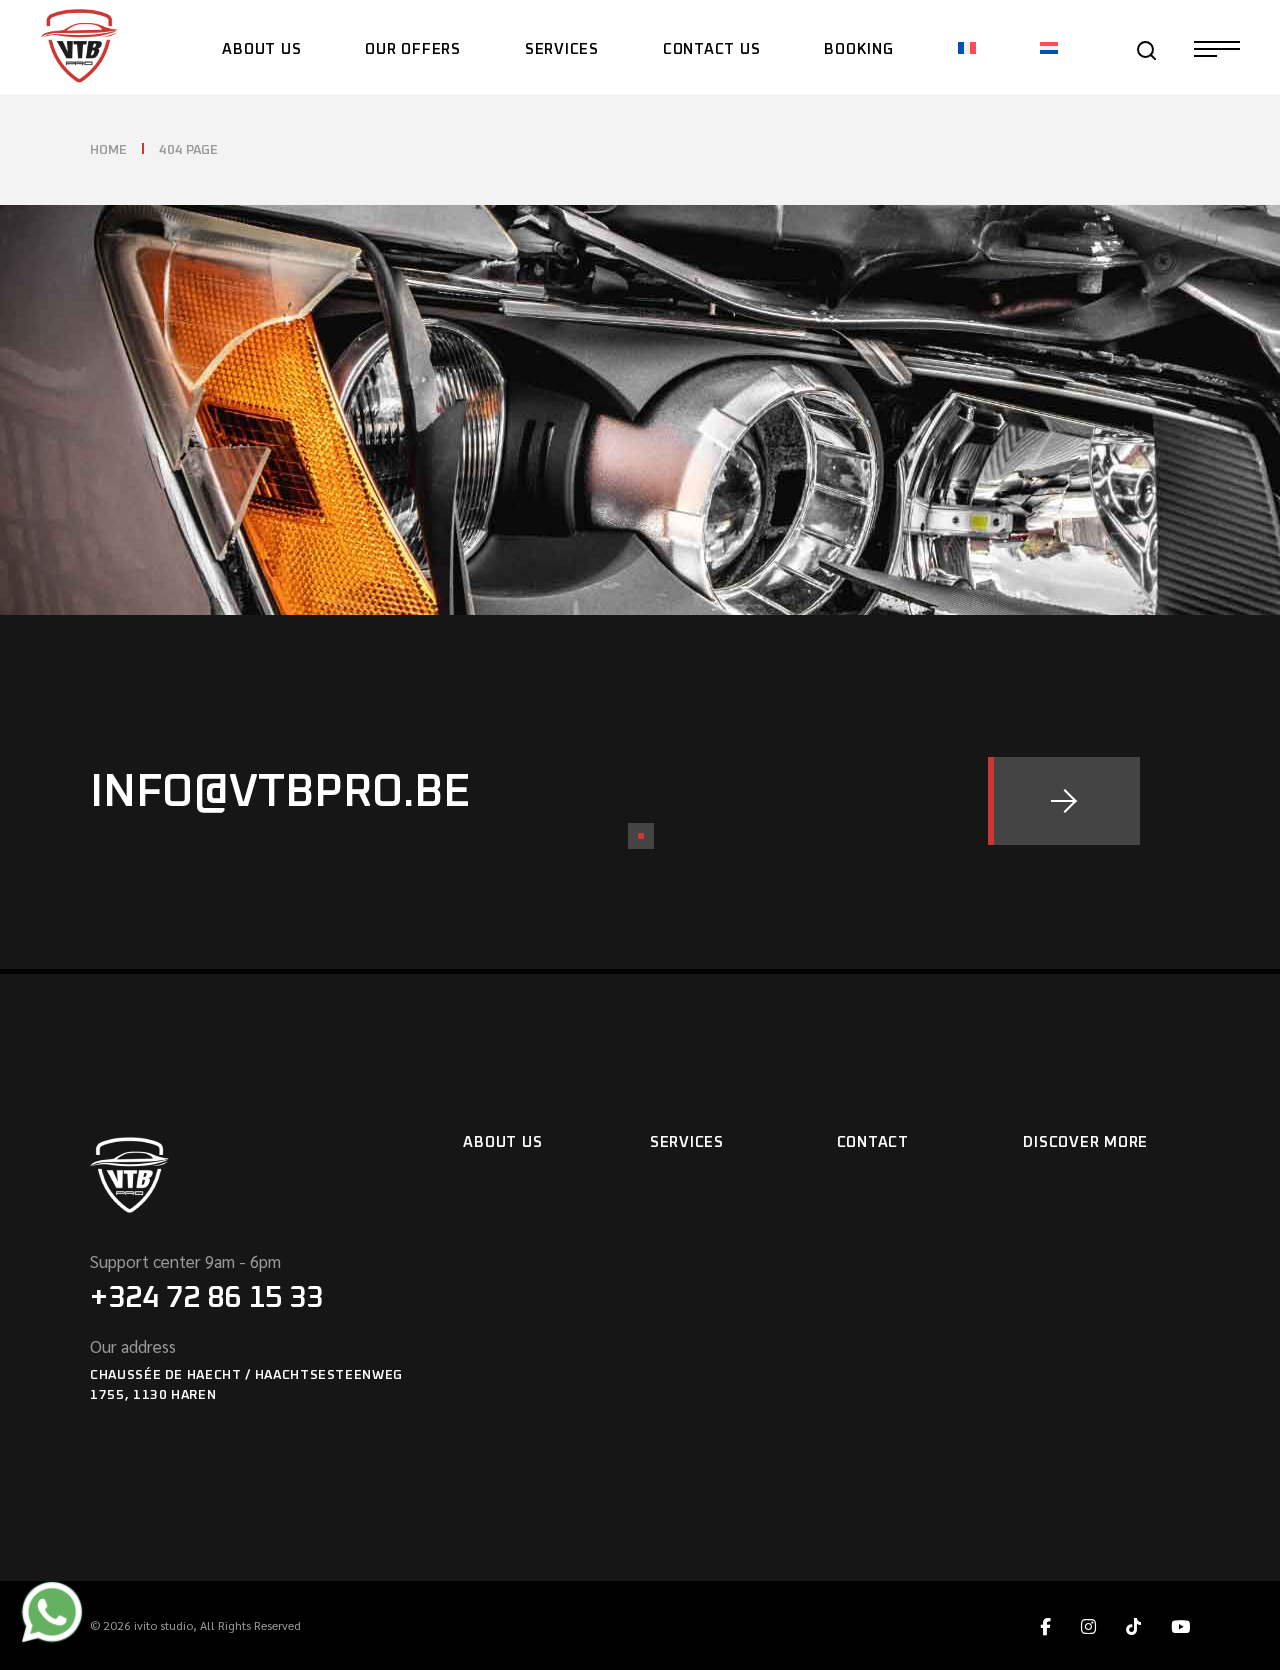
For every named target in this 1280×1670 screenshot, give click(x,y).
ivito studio (163, 1625)
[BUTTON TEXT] (1064, 801)
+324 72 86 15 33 (206, 1298)
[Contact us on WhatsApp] (52, 1614)
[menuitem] (967, 47)
